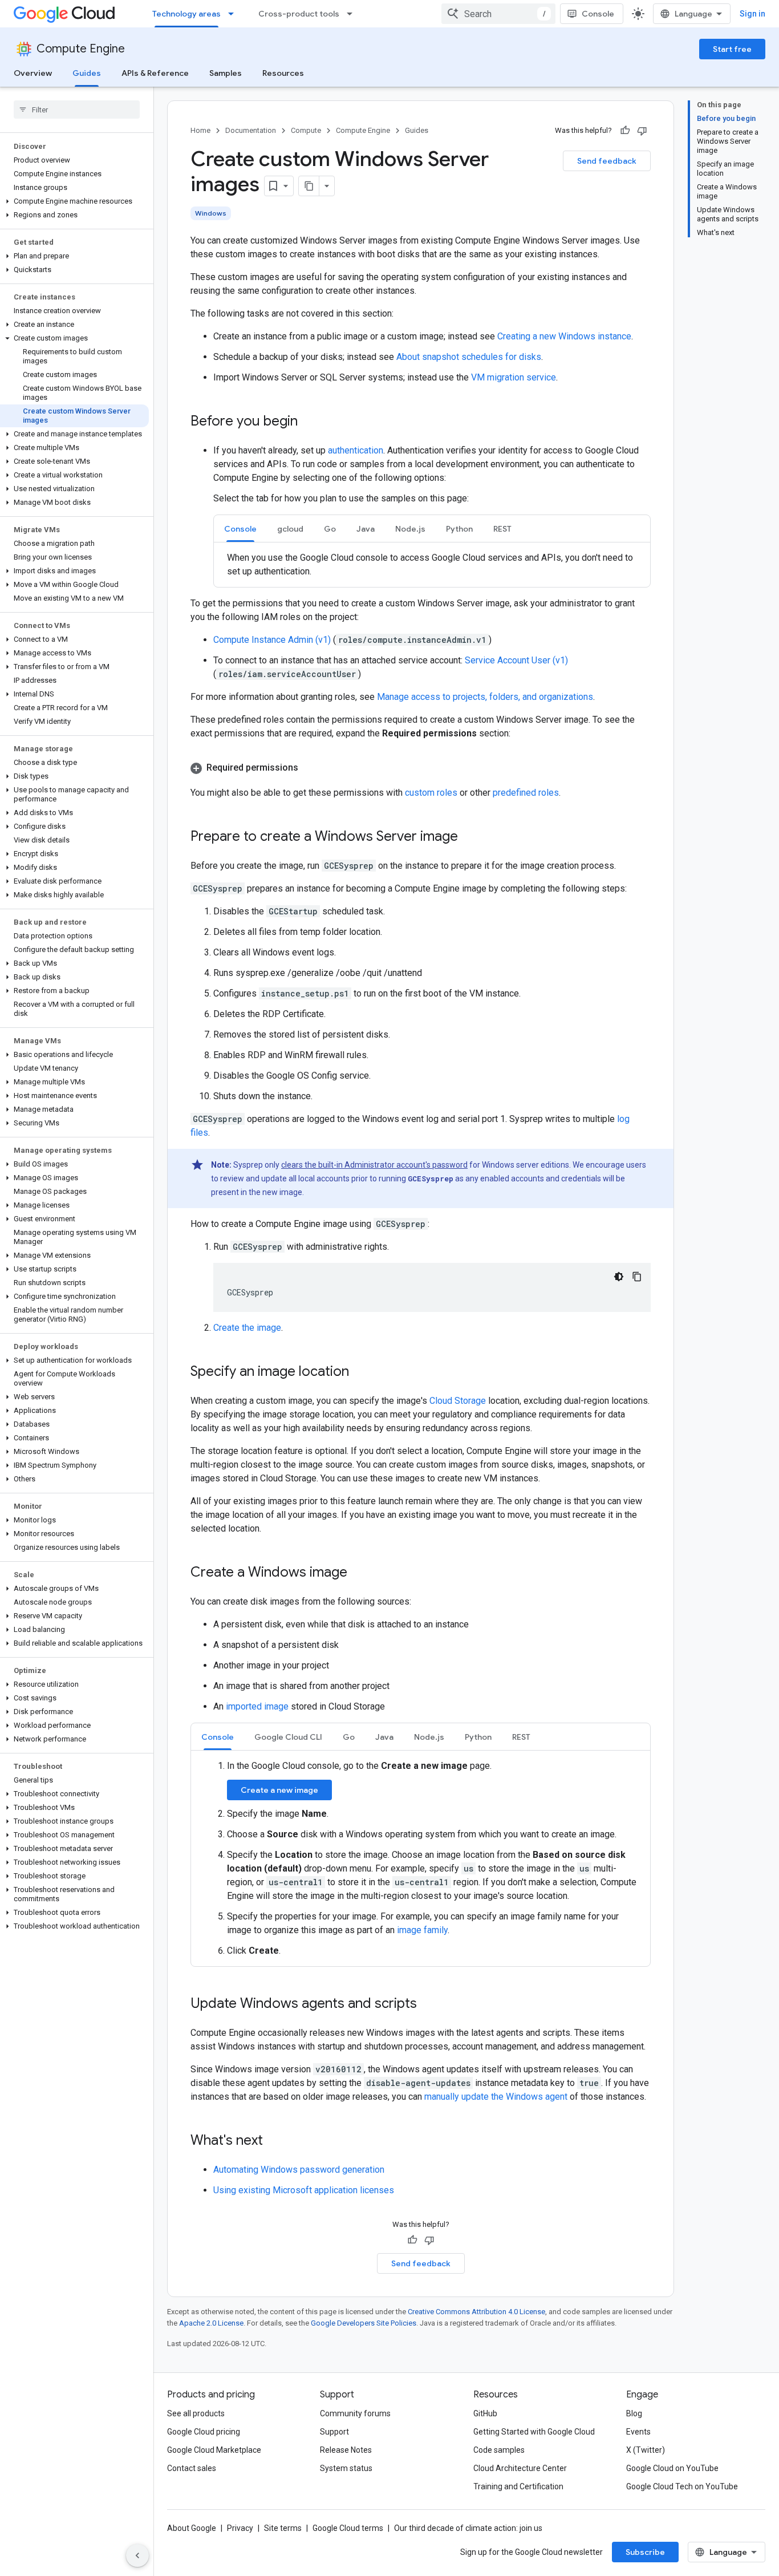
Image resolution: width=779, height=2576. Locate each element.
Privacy (240, 2528)
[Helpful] (625, 131)
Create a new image (279, 1790)
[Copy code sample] (637, 1277)
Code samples (499, 2450)
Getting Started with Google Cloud (534, 2432)
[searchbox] (77, 110)
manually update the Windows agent (496, 2097)
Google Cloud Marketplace (214, 2450)
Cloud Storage (458, 1401)
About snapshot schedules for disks (469, 357)
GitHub (485, 2413)
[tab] (240, 528)
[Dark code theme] (619, 1277)
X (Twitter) (646, 2450)
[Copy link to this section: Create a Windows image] (359, 1573)
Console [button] (240, 529)
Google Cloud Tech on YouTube (682, 2486)
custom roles (431, 793)
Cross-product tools (299, 14)
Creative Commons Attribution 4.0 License (476, 2312)
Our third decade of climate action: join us (468, 2528)
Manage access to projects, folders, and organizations (485, 697)
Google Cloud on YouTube (672, 2468)
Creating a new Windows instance (564, 336)
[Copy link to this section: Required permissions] (310, 768)
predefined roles (526, 793)
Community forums (355, 2413)
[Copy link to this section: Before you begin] (309, 422)
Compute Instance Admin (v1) (273, 640)
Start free (732, 49)
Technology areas (186, 14)
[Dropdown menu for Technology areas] (234, 14)
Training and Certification (518, 2486)
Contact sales (192, 2468)
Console (598, 14)
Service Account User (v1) (516, 660)
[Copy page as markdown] (309, 186)
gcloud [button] (290, 529)
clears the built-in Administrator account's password (374, 1165)
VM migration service (514, 377)
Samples (226, 73)
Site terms (283, 2528)
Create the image (247, 1328)
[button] (74, 201)
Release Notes (346, 2450)
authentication (356, 450)
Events (638, 2432)
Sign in (752, 14)
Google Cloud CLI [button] (288, 1737)
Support (334, 2432)
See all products (196, 2413)
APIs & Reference (155, 73)
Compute (306, 130)
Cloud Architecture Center (520, 2468)
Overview (33, 73)
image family (422, 1930)
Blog (634, 2413)
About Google (192, 2528)
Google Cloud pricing (204, 2432)
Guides (87, 73)
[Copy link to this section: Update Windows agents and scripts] (428, 2004)
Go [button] (330, 529)
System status (346, 2468)
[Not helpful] (642, 131)
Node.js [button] (410, 529)
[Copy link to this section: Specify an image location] (360, 1372)
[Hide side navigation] (137, 2555)
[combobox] (498, 14)
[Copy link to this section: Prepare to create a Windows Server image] (469, 837)
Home (200, 130)
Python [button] (459, 529)
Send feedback (607, 161)
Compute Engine (81, 49)
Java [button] (366, 529)
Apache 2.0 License (211, 2323)
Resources (283, 73)
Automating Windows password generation (299, 2170)
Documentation (251, 130)
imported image (257, 1706)
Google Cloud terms (348, 2528)
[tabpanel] (432, 565)
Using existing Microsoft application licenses (304, 2190)
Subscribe (645, 2552)
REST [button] (502, 529)
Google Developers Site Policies (364, 2323)
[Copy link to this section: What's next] (274, 2141)
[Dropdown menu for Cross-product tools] (353, 14)
